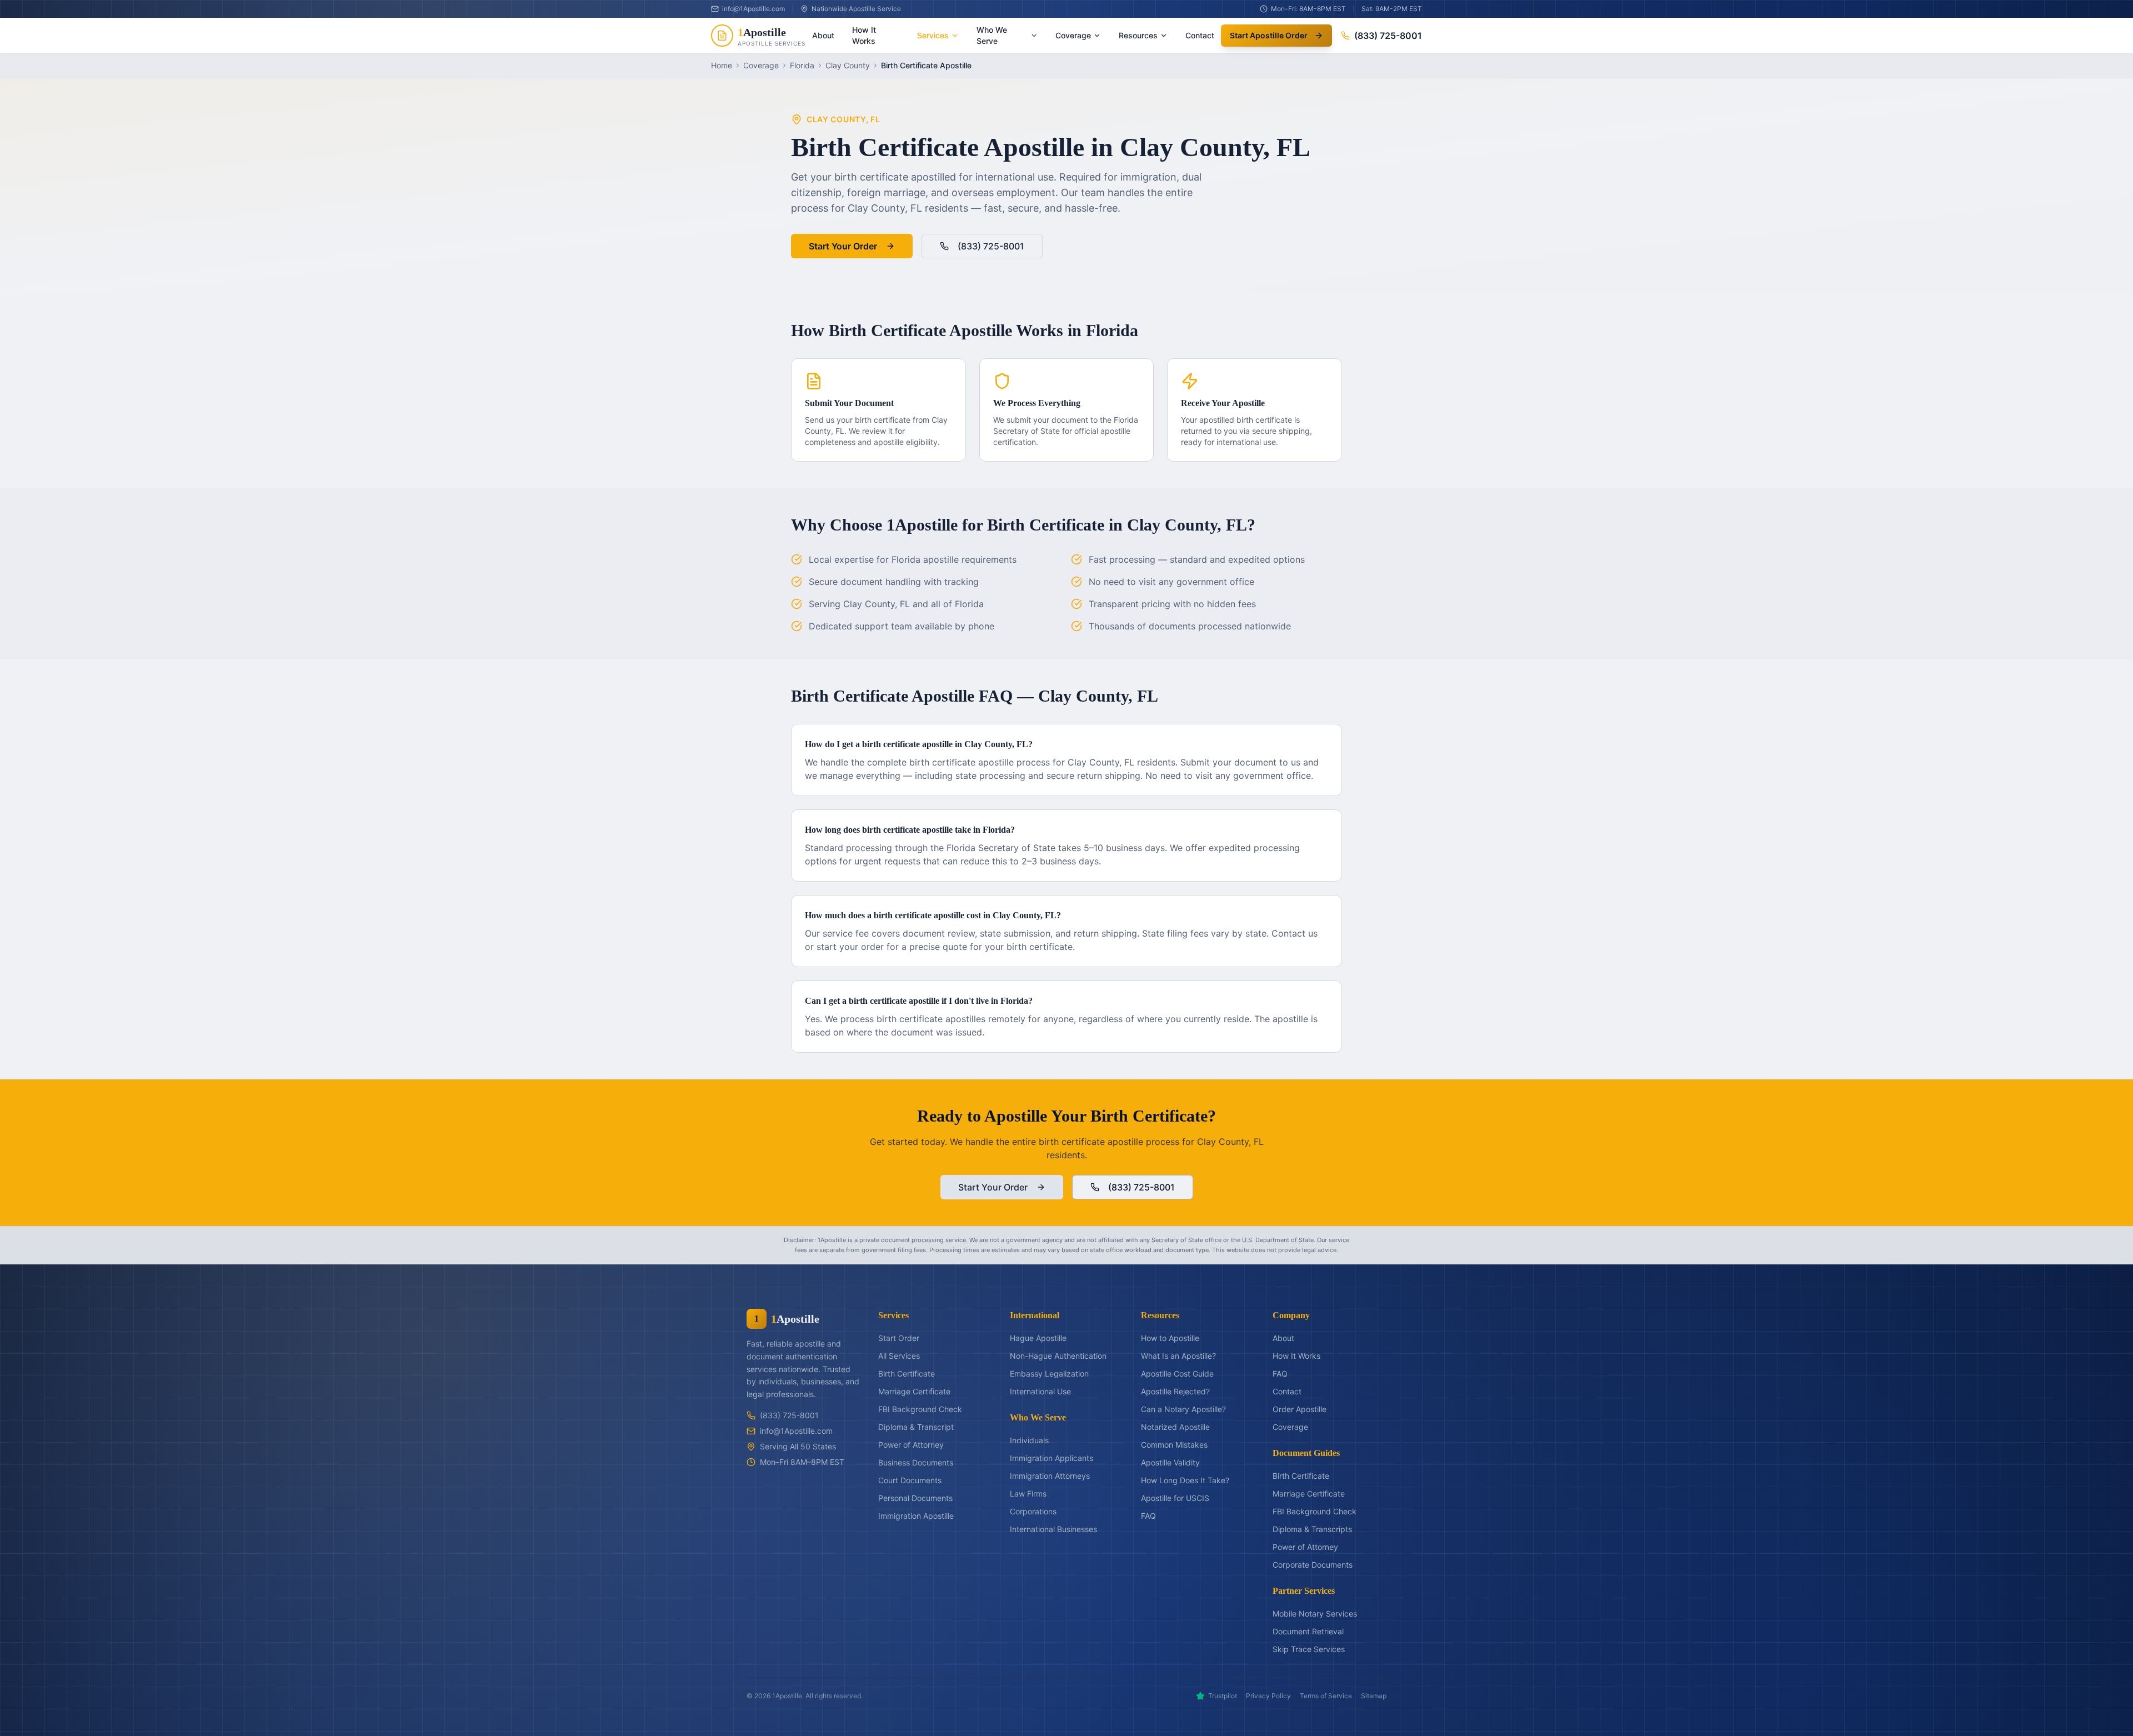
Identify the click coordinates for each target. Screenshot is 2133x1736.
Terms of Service (1326, 1696)
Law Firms (1028, 1494)
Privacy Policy (1268, 1696)
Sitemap (1374, 1696)
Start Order (899, 1338)
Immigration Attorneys (1050, 1476)
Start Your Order (843, 246)
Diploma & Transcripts (1312, 1529)
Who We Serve (992, 35)
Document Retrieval (1308, 1631)
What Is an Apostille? (1178, 1356)
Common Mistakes (1174, 1445)
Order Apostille (1300, 1409)
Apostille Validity (1170, 1462)
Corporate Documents (1313, 1565)
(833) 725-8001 (1388, 36)
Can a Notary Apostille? (1183, 1409)
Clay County (848, 65)
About (823, 35)
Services (933, 35)
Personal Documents (915, 1498)
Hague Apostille (1038, 1338)
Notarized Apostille (1175, 1427)
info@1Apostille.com (796, 1431)
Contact (1200, 35)
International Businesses (1053, 1529)
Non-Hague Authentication (1058, 1356)
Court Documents (910, 1480)
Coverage (1073, 35)
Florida (802, 65)
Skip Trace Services (1309, 1649)
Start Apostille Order (1269, 35)
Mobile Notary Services (1315, 1614)
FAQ (1148, 1516)
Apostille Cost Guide (1177, 1374)
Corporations (1033, 1511)
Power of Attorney (911, 1445)
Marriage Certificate (914, 1391)
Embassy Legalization (1049, 1374)
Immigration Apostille (916, 1516)
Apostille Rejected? (1175, 1391)
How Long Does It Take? (1185, 1480)
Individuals (1029, 1440)
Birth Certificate (907, 1374)
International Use (1040, 1391)
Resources (1138, 35)
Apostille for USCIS (1175, 1498)
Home (722, 65)
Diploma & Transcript (916, 1427)
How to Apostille (1170, 1338)
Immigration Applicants (1052, 1458)
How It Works (864, 35)
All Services (899, 1356)
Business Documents (916, 1462)
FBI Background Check (920, 1409)
